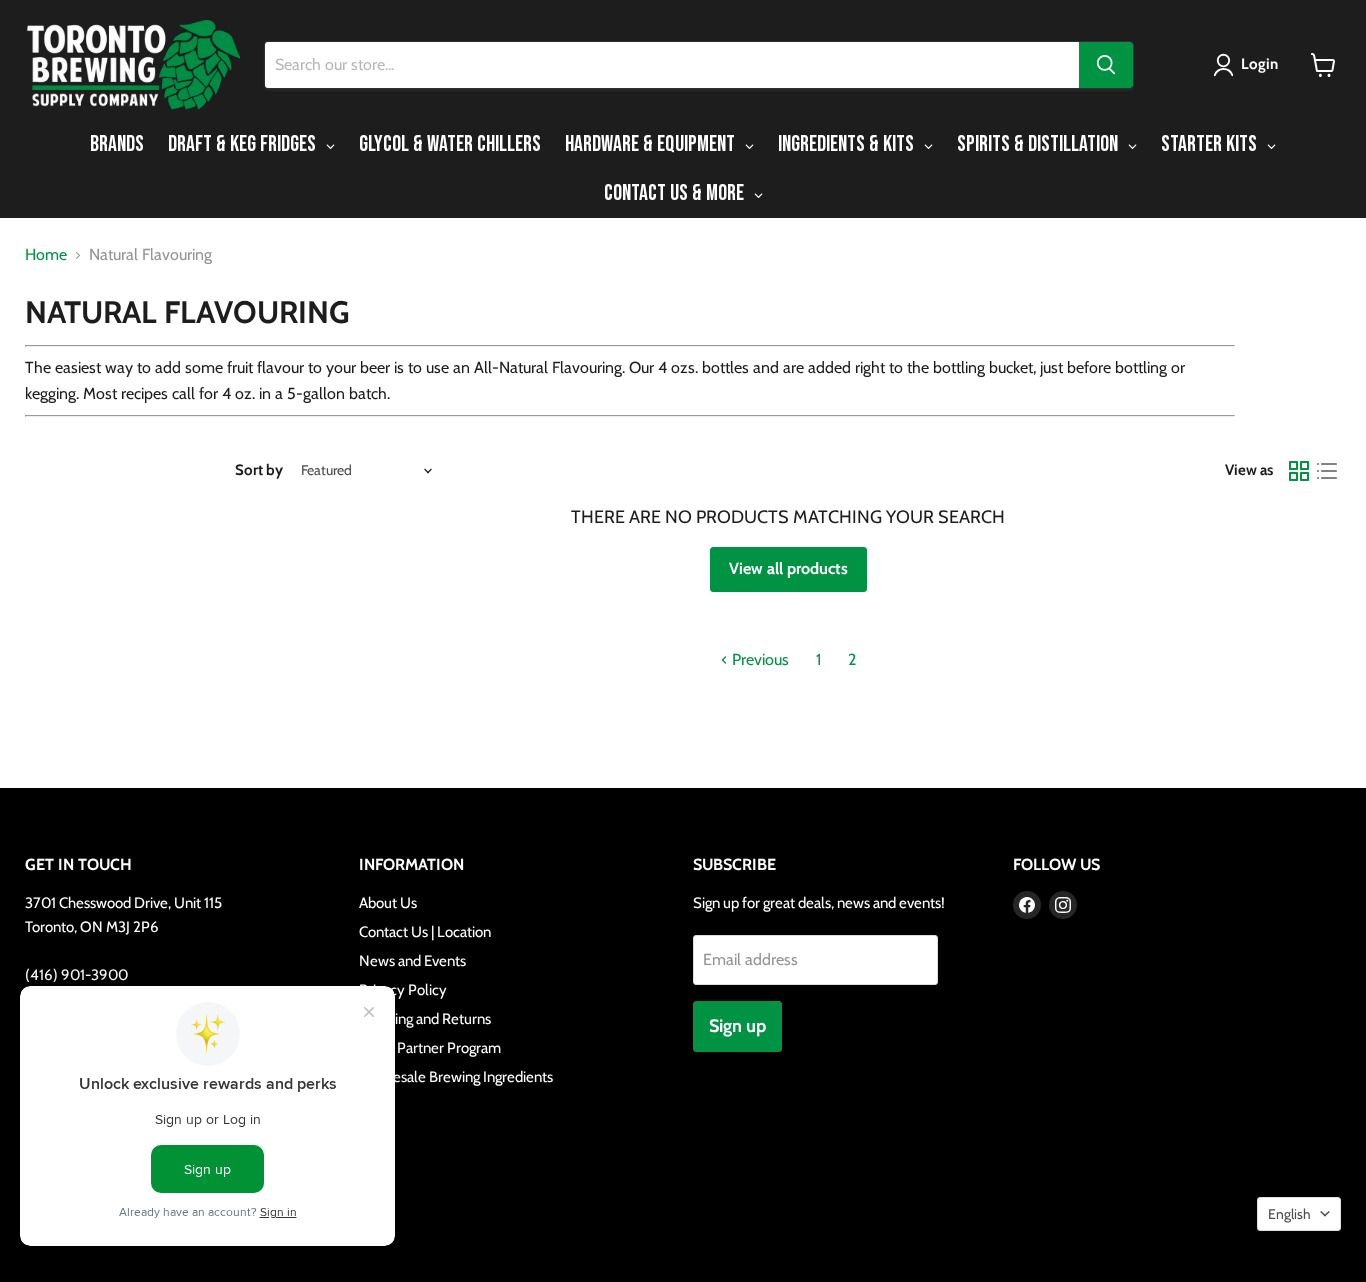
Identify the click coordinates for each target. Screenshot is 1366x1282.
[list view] (1327, 471)
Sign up (737, 1026)
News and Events (412, 961)
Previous (758, 659)
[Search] (1106, 65)
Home (46, 255)
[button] (1249, 65)
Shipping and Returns (425, 1019)
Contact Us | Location (425, 932)
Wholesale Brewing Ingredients (456, 1077)
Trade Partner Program (430, 1048)
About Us (388, 903)
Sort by (259, 470)
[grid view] (1299, 471)
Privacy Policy (403, 990)
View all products (788, 568)
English (1289, 1214)
